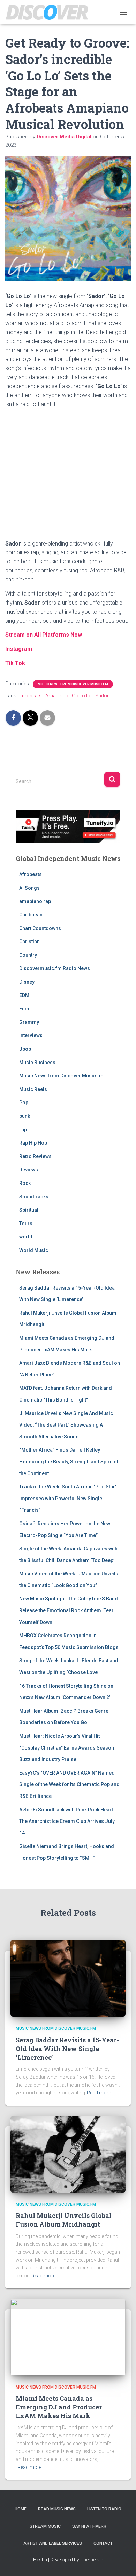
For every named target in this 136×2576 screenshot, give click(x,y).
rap (23, 1130)
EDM (24, 995)
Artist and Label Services (53, 2543)
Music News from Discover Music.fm (73, 684)
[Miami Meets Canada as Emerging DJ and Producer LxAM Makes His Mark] (68, 2336)
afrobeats (31, 696)
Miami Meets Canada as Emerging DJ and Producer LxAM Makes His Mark (59, 2407)
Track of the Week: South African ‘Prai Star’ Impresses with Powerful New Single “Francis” (68, 1498)
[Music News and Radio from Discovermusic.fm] (50, 12)
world (26, 1237)
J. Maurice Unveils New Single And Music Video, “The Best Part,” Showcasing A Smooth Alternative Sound (66, 1425)
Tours (26, 1224)
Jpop (25, 1049)
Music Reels (33, 1089)
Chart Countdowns (40, 928)
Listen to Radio (104, 2509)
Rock (25, 1183)
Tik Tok (15, 663)
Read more (99, 2093)
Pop (24, 1103)
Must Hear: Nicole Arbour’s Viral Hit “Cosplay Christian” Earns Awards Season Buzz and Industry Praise (67, 1748)
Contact (103, 2543)
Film (24, 1009)
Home (21, 2509)
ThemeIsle (92, 2560)
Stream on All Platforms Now (44, 635)
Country (28, 955)
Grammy (29, 1022)
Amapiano (57, 696)
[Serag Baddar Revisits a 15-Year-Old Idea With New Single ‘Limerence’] (68, 1978)
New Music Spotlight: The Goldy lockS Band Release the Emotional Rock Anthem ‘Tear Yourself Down (69, 1610)
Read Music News (57, 2509)
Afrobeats (31, 874)
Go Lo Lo (82, 696)
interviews (31, 1035)
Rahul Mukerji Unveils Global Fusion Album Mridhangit (64, 2220)
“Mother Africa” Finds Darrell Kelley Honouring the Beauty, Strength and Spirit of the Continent (69, 1461)
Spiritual (29, 1210)
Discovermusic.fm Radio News (55, 968)
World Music (34, 1250)
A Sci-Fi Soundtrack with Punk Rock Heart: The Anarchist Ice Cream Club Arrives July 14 (67, 1821)
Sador (102, 696)
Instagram (19, 649)
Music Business (37, 1063)
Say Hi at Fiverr (89, 2526)
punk (25, 1116)
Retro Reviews (35, 1156)
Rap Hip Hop (33, 1143)
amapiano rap (35, 901)
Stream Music (45, 2526)
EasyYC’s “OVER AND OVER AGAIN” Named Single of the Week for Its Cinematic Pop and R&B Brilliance (69, 1784)
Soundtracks (34, 1197)
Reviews (29, 1170)
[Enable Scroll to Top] (122, 2562)
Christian (29, 942)
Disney (27, 982)
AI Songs (29, 888)
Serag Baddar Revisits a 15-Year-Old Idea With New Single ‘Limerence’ (67, 2049)
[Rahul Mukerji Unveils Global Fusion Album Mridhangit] (68, 2154)
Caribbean (31, 915)
